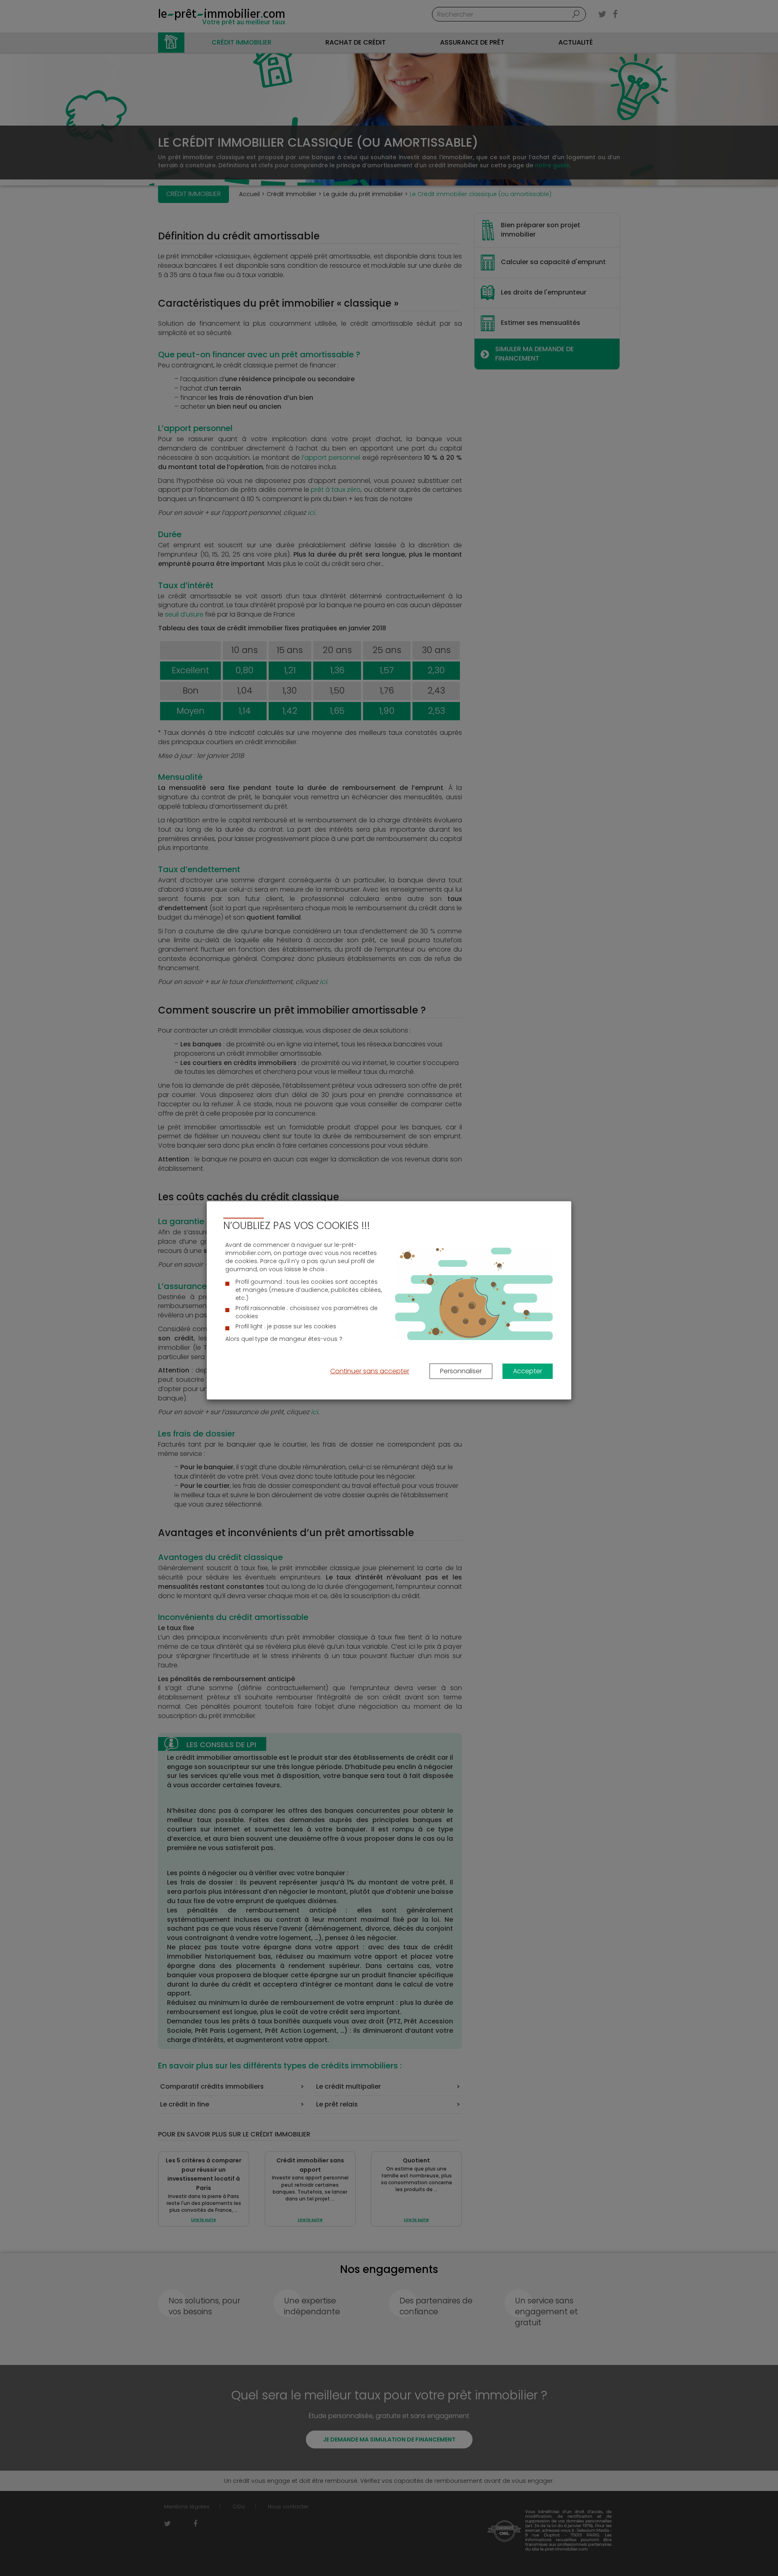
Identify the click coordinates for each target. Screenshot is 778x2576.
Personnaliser (461, 1371)
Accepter (528, 1371)
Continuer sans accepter (370, 1371)
